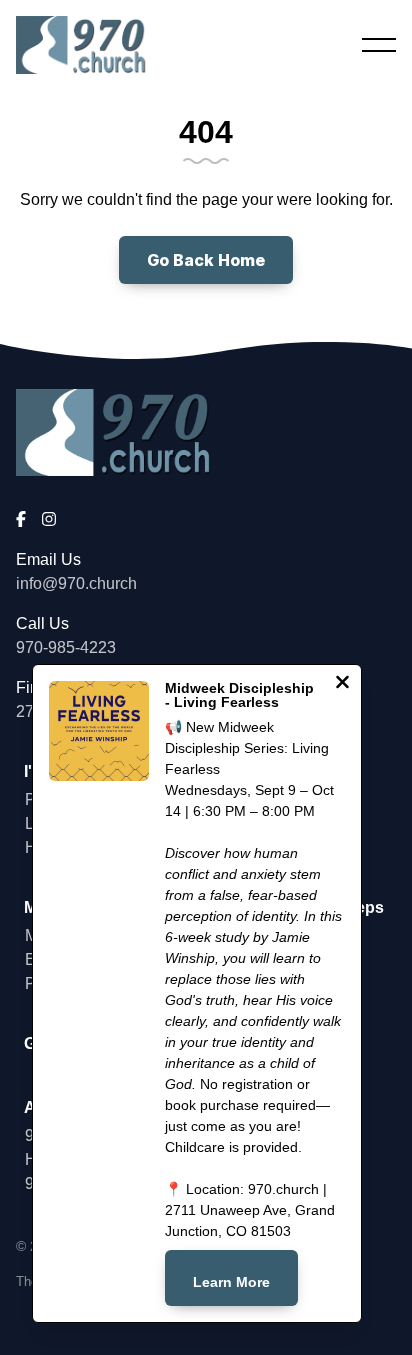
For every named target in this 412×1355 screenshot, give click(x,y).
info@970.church (76, 583)
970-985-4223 (66, 647)
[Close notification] (342, 684)
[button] (379, 45)
